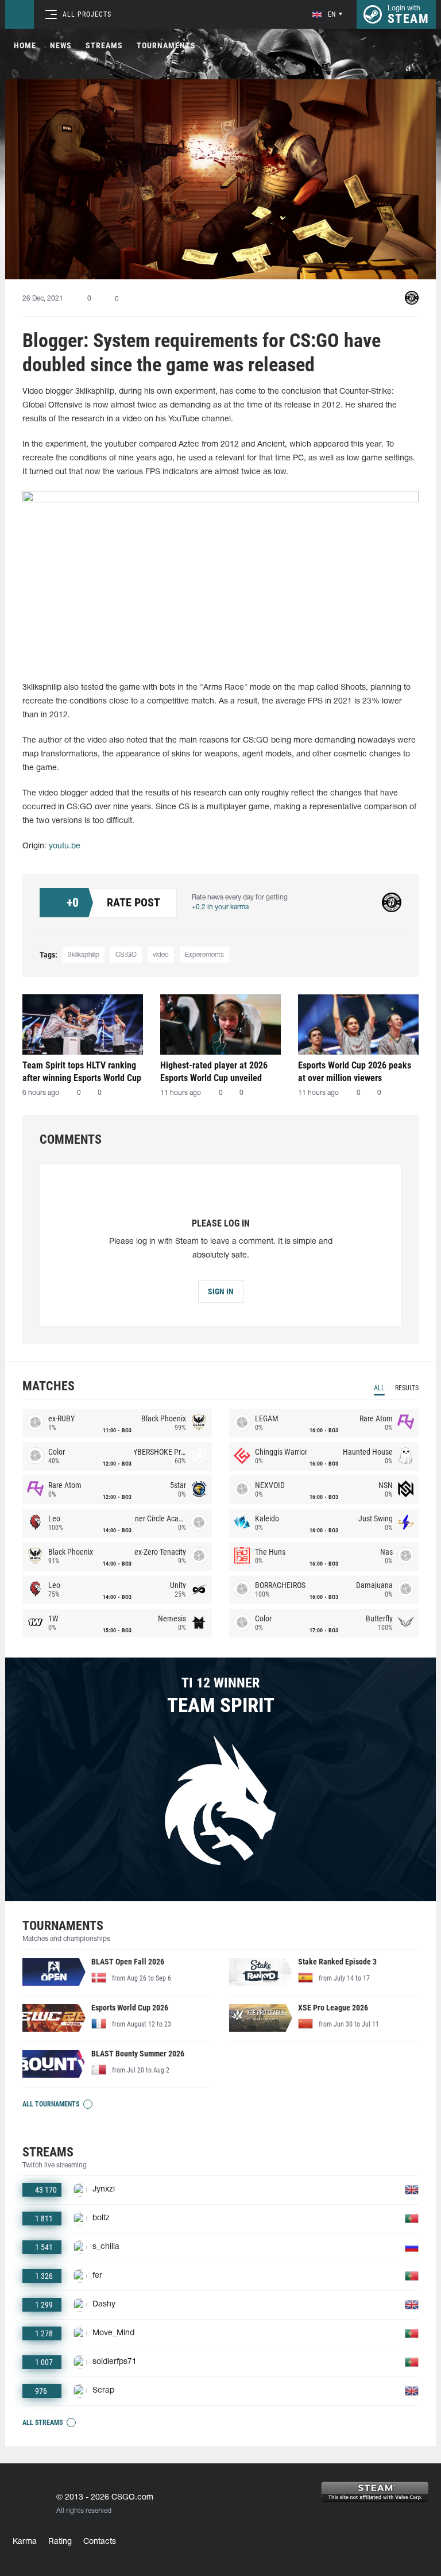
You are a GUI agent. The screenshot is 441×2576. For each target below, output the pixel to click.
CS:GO (126, 955)
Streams (104, 45)
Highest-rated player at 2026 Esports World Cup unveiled (214, 1072)
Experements (204, 955)
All (379, 1388)
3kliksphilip (84, 955)
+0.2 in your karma (220, 907)
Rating (60, 2542)
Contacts (100, 2542)
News (61, 45)
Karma (25, 2542)
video (161, 955)
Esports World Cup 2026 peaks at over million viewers (355, 1072)
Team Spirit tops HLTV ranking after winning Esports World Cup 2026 (82, 1072)
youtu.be (65, 846)
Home (25, 45)
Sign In (221, 1291)
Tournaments (166, 45)
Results (407, 1388)
